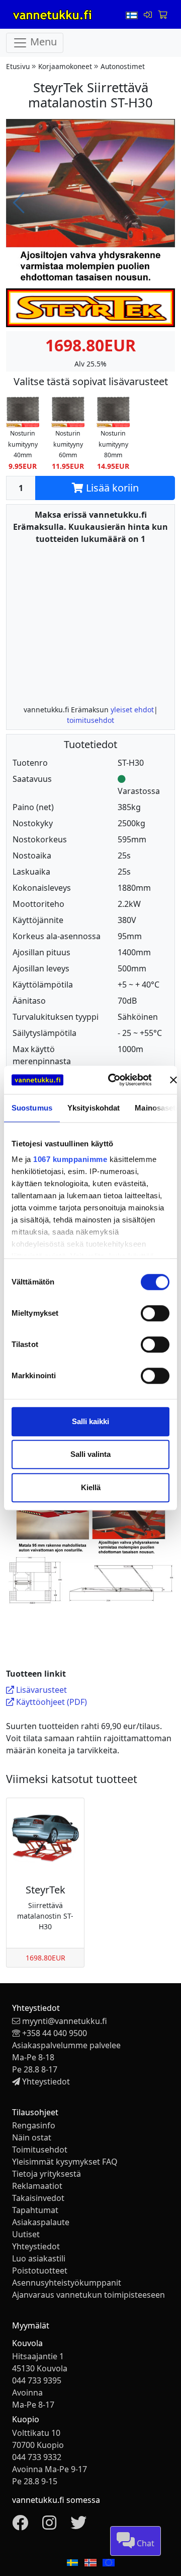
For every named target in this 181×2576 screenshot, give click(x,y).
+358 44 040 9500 (55, 2033)
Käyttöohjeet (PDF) (51, 1702)
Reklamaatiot (37, 2186)
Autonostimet (123, 66)
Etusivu (18, 66)
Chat (145, 2543)
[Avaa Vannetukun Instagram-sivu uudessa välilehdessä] (49, 2526)
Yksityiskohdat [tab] (94, 1108)
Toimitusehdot (40, 2150)
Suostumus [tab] (32, 1108)
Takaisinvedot (38, 2198)
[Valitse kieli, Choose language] (133, 15)
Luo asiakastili (39, 2258)
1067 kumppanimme (70, 1159)
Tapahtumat (35, 2210)
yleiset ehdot (132, 710)
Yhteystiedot (46, 2081)
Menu (42, 42)
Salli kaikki (90, 1421)
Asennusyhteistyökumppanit (67, 2283)
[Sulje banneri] (173, 1080)
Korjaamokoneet (65, 66)
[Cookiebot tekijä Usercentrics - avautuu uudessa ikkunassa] (112, 1080)
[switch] (155, 1313)
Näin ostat (32, 2137)
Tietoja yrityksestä (47, 2174)
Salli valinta (90, 1454)
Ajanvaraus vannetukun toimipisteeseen (88, 2295)
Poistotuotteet (40, 2271)
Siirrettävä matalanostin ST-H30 (45, 1916)
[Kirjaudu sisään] (149, 15)
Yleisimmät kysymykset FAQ (65, 2162)
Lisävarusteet (40, 1690)
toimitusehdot (90, 720)
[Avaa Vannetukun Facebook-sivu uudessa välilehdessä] (20, 2526)
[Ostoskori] (162, 15)
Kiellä (91, 1487)
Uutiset (26, 2234)
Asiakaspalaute (41, 2222)
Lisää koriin (111, 488)
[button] (23, 432)
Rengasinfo (34, 2125)
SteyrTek (46, 1890)
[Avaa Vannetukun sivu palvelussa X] (78, 2526)
